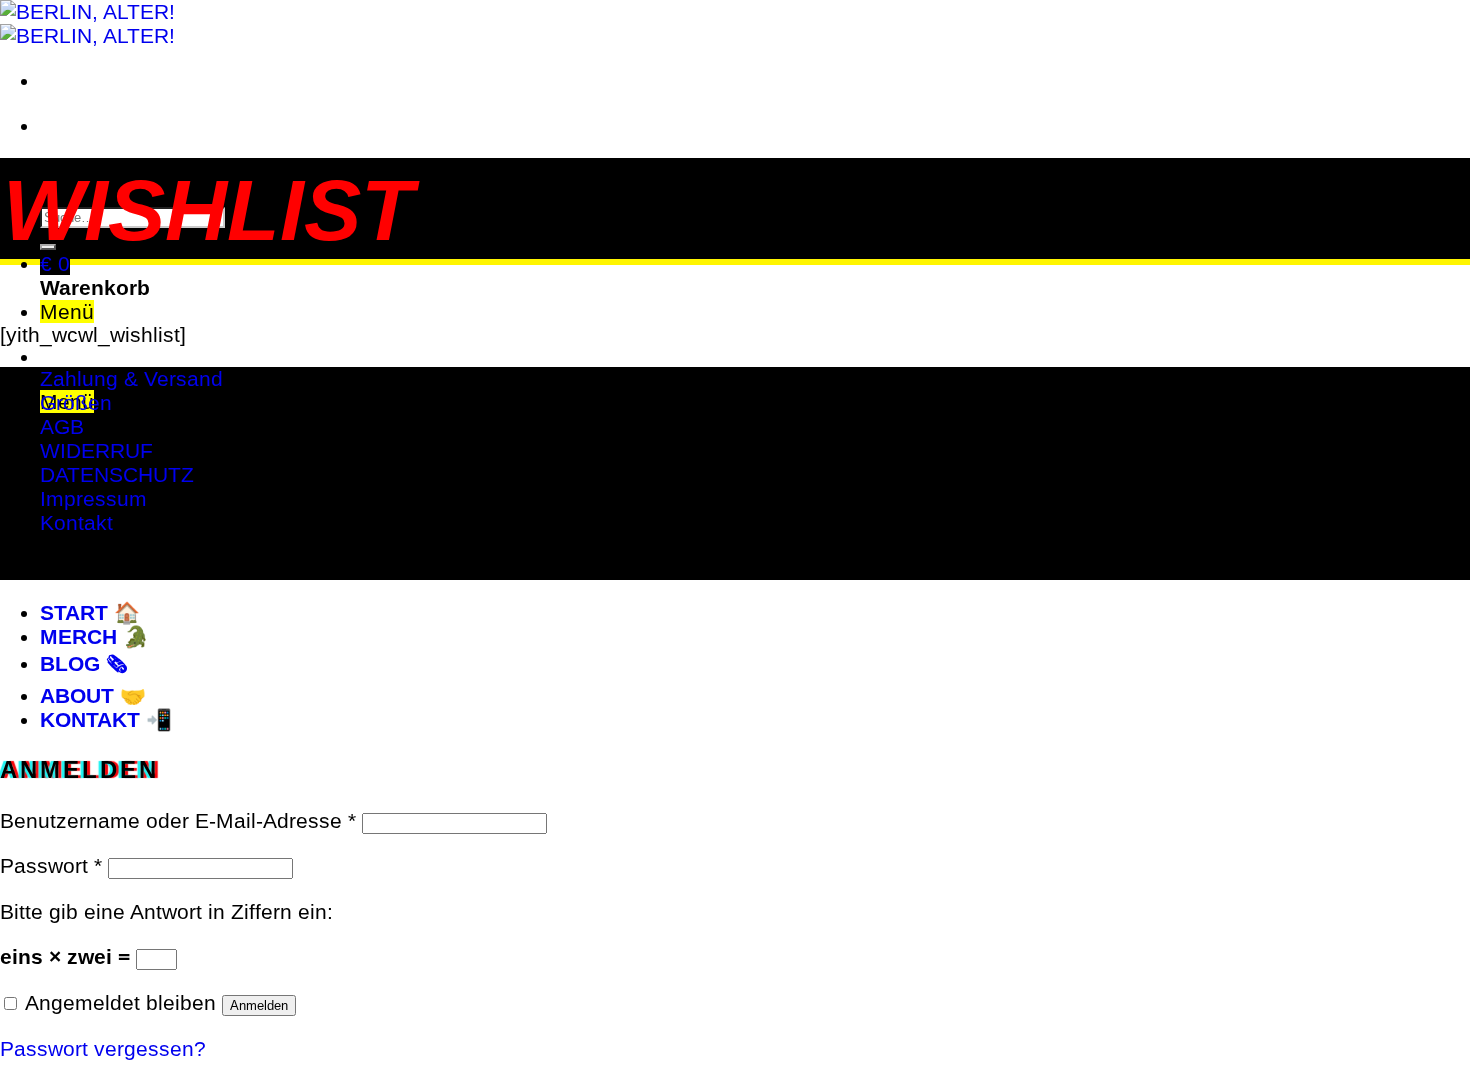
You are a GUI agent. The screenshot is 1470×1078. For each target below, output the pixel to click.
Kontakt (76, 522)
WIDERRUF (96, 450)
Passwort (51, 865)
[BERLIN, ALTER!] (87, 23)
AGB (62, 426)
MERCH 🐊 (94, 636)
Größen (76, 402)
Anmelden (259, 1005)
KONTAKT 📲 (106, 719)
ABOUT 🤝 (93, 695)
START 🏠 (90, 612)
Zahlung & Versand (131, 378)
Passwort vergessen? (103, 1048)
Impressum (93, 498)
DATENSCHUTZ (117, 474)
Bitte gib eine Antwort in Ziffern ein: (166, 911)
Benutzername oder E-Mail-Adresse (178, 820)
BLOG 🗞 (83, 663)
